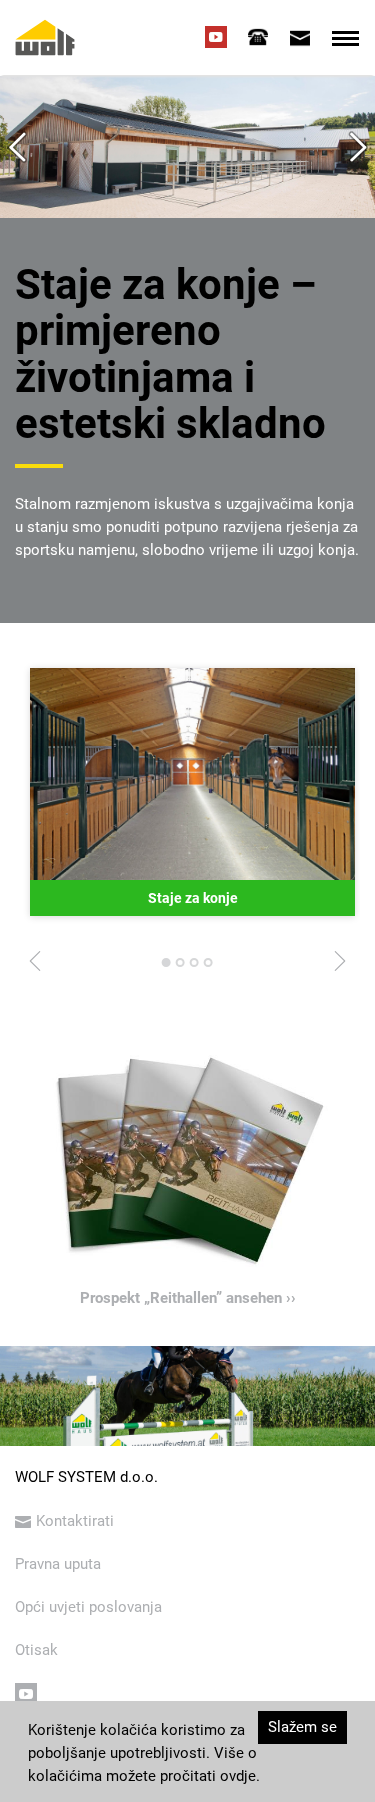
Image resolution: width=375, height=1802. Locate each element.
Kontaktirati (75, 1521)
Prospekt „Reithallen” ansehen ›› (188, 1298)
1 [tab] (167, 968)
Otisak (36, 1650)
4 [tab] (209, 968)
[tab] (258, 37)
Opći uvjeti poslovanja (88, 1607)
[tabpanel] (192, 792)
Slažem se (302, 1727)
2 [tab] (181, 968)
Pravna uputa (58, 1564)
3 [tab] (195, 968)
